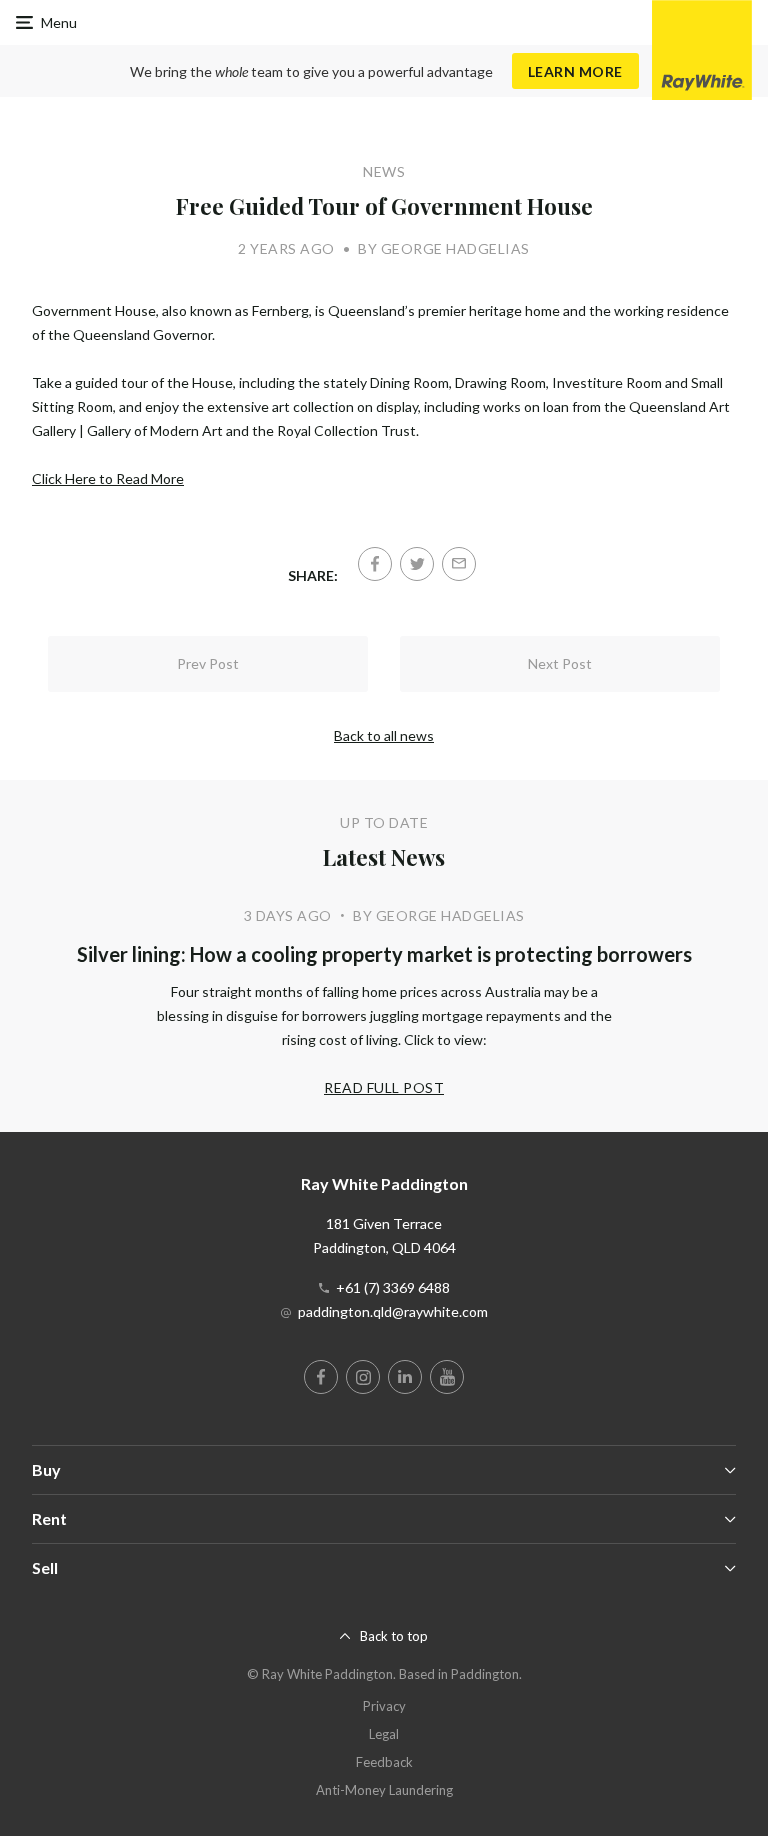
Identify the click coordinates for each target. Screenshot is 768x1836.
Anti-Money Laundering (384, 1790)
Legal (384, 1734)
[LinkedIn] (405, 1377)
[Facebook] (375, 564)
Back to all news (384, 735)
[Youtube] (447, 1377)
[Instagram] (363, 1377)
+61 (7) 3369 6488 (393, 1287)
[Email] (459, 564)
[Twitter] (417, 564)
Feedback (384, 1762)
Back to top (394, 1636)
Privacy (384, 1706)
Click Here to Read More (108, 478)
